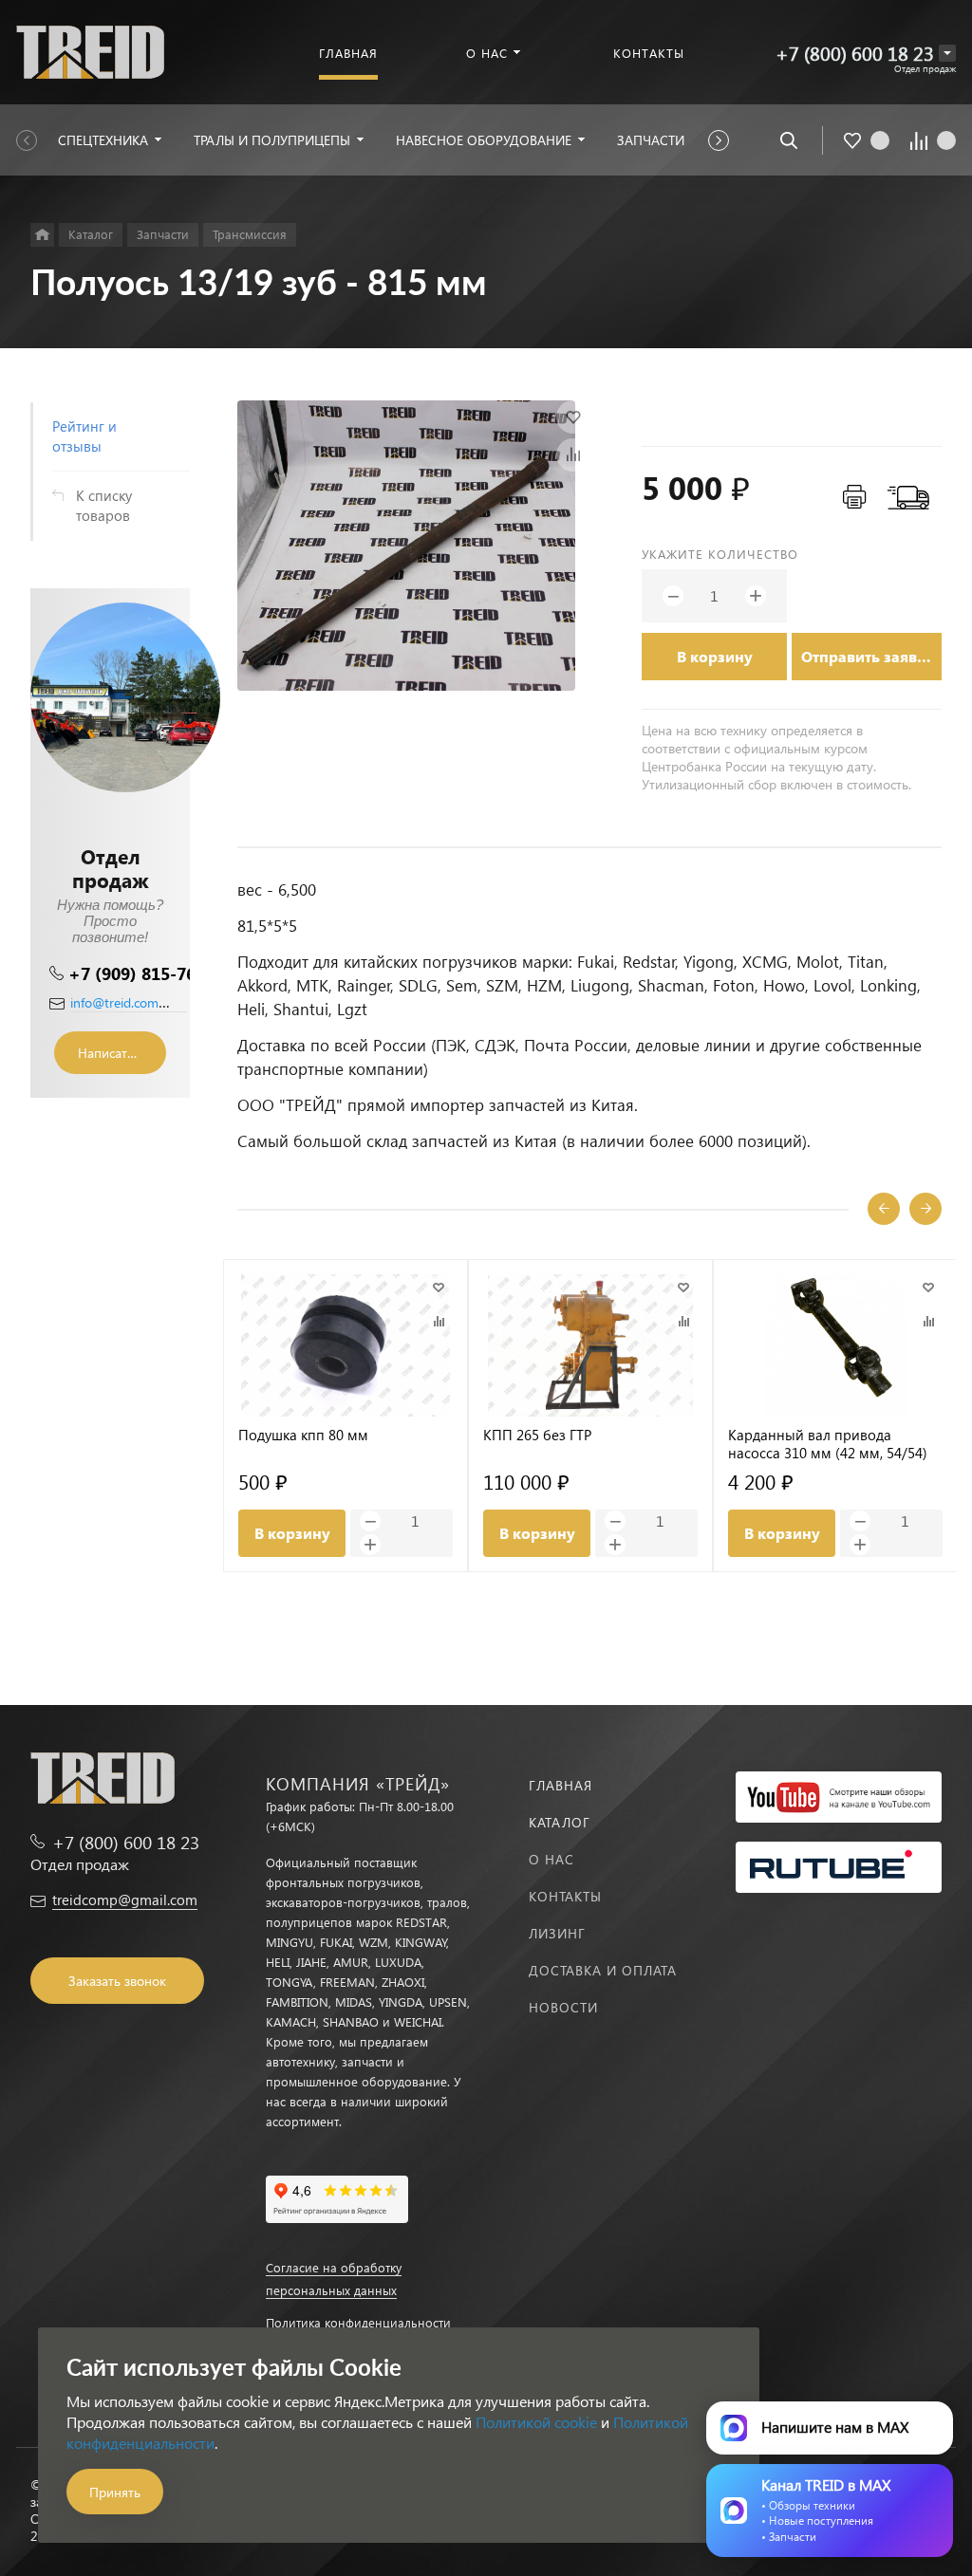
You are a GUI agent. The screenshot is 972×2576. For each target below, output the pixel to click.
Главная (561, 1785)
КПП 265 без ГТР (537, 1435)
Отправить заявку (868, 656)
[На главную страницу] (90, 50)
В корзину (715, 656)
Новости (563, 2007)
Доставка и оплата (603, 1970)
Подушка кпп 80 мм (303, 1435)
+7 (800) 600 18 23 (855, 53)
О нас (551, 1859)
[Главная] (42, 235)
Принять (115, 2492)
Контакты (565, 1896)
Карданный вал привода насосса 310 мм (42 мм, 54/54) (828, 1444)
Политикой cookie (536, 2422)
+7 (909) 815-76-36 (145, 973)
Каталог (560, 1822)
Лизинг (557, 1933)
